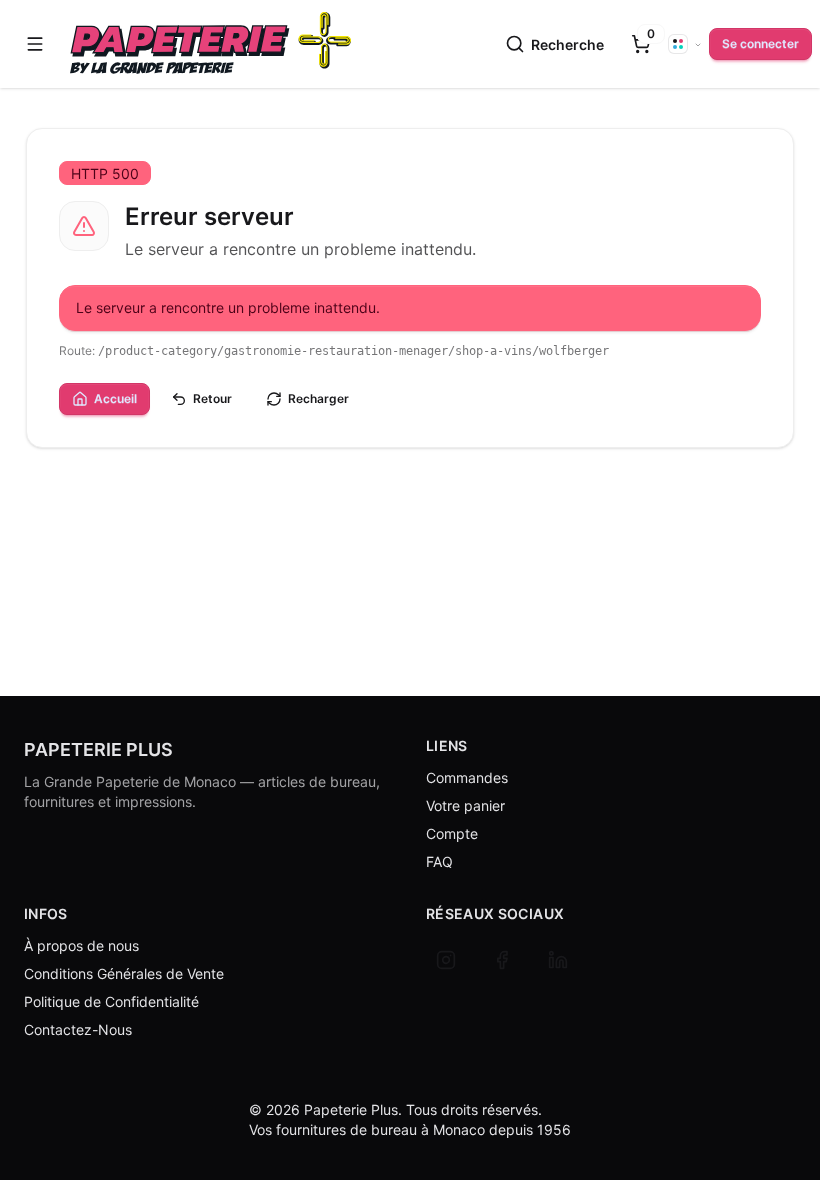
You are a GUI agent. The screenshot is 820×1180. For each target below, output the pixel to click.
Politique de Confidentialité (111, 1001)
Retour (212, 398)
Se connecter (760, 43)
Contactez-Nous (78, 1029)
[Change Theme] (685, 44)
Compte (452, 833)
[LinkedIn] (558, 960)
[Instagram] (446, 960)
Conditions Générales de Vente (124, 973)
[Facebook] (502, 960)
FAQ (439, 861)
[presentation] (641, 44)
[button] (35, 44)
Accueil (115, 398)
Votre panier (465, 805)
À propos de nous (81, 945)
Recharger (318, 398)
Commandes (467, 777)
